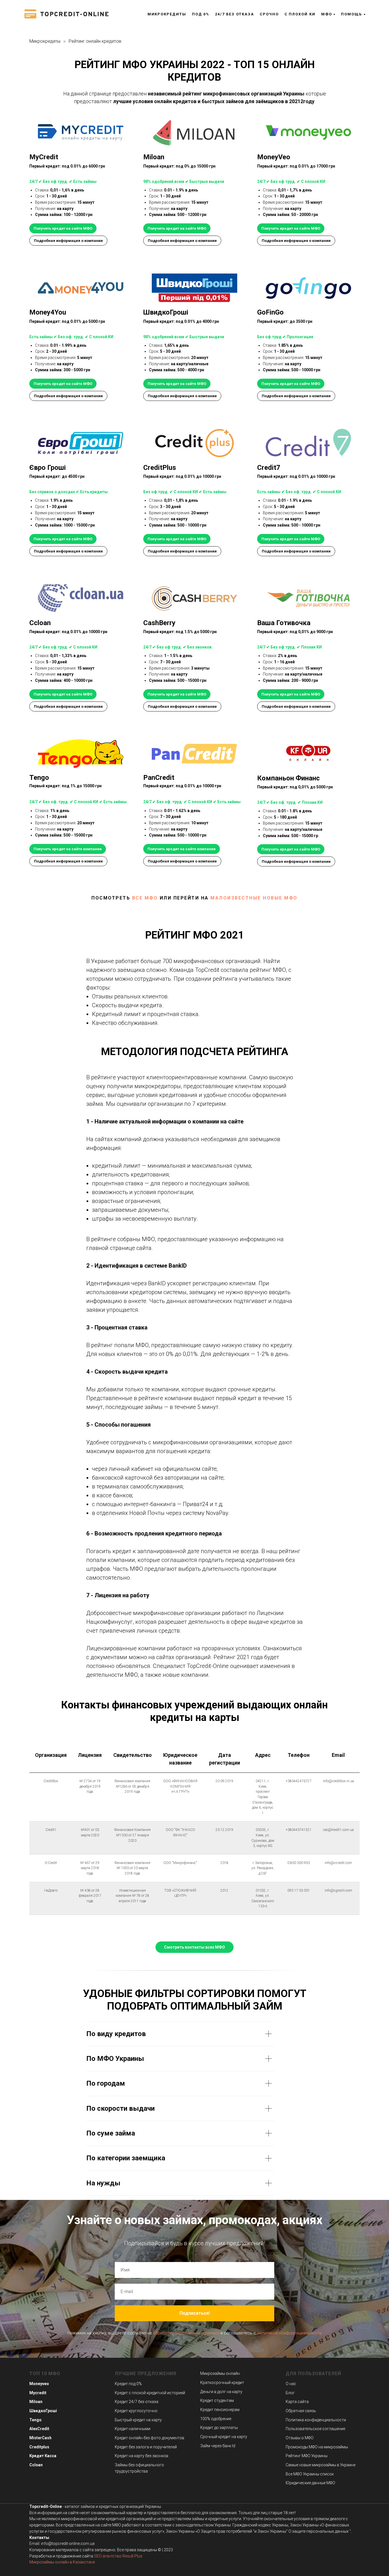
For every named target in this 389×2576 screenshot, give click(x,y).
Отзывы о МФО (300, 2438)
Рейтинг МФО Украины (307, 2456)
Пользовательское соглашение (315, 2429)
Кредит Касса (43, 2456)
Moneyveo (39, 2384)
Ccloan (36, 2465)
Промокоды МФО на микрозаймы (317, 2447)
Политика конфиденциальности (316, 2420)
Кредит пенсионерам (220, 2410)
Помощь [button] (351, 14)
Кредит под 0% (128, 2384)
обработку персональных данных (186, 2333)
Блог (290, 2393)
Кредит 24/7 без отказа (137, 2402)
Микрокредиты (167, 14)
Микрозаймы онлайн (220, 2373)
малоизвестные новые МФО (254, 898)
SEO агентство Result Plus (118, 2556)
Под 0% (201, 14)
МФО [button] (327, 14)
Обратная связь (301, 2411)
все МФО (145, 898)
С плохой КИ (300, 14)
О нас (291, 2384)
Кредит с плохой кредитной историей (150, 2393)
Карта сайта (297, 2402)
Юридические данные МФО (310, 2483)
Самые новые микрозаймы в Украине (321, 2465)
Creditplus (39, 2447)
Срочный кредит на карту (224, 2437)
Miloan (36, 2402)
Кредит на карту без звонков (142, 2456)
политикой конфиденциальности (289, 2333)
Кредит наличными (133, 2429)
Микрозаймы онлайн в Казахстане (62, 2562)
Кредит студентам (217, 2400)
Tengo (35, 2420)
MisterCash (40, 2438)
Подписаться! (195, 2313)
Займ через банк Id (218, 2446)
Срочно (269, 14)
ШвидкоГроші (43, 2411)
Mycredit (38, 2393)
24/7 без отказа (235, 14)
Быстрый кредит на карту (138, 2420)
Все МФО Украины (302, 2474)
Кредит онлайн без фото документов (150, 2438)
